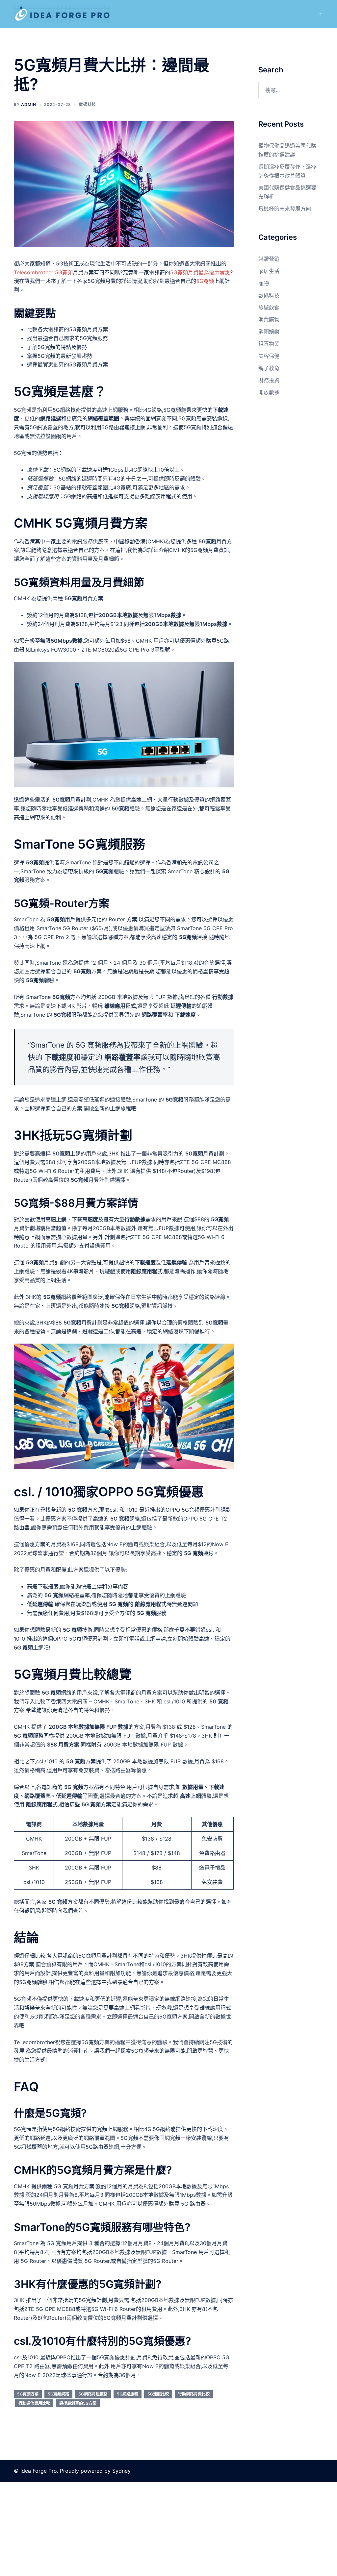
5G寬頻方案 (28, 2394)
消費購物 (269, 319)
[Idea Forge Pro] (62, 13)
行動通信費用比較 (34, 2403)
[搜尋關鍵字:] (288, 90)
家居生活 (269, 271)
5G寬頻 (205, 281)
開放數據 (269, 392)
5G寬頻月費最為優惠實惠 (200, 272)
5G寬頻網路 (58, 2394)
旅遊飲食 (269, 308)
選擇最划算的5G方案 (78, 2403)
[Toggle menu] (321, 14)
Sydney (121, 2471)
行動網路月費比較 (194, 2394)
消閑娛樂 (269, 332)
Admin (29, 104)
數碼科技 (88, 104)
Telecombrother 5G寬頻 (43, 272)
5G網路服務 (128, 2394)
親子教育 (269, 368)
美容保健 (269, 356)
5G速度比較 (158, 2394)
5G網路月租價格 (93, 2394)
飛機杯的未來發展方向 (285, 209)
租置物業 (269, 344)
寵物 (264, 283)
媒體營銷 (269, 259)
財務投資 (269, 380)
